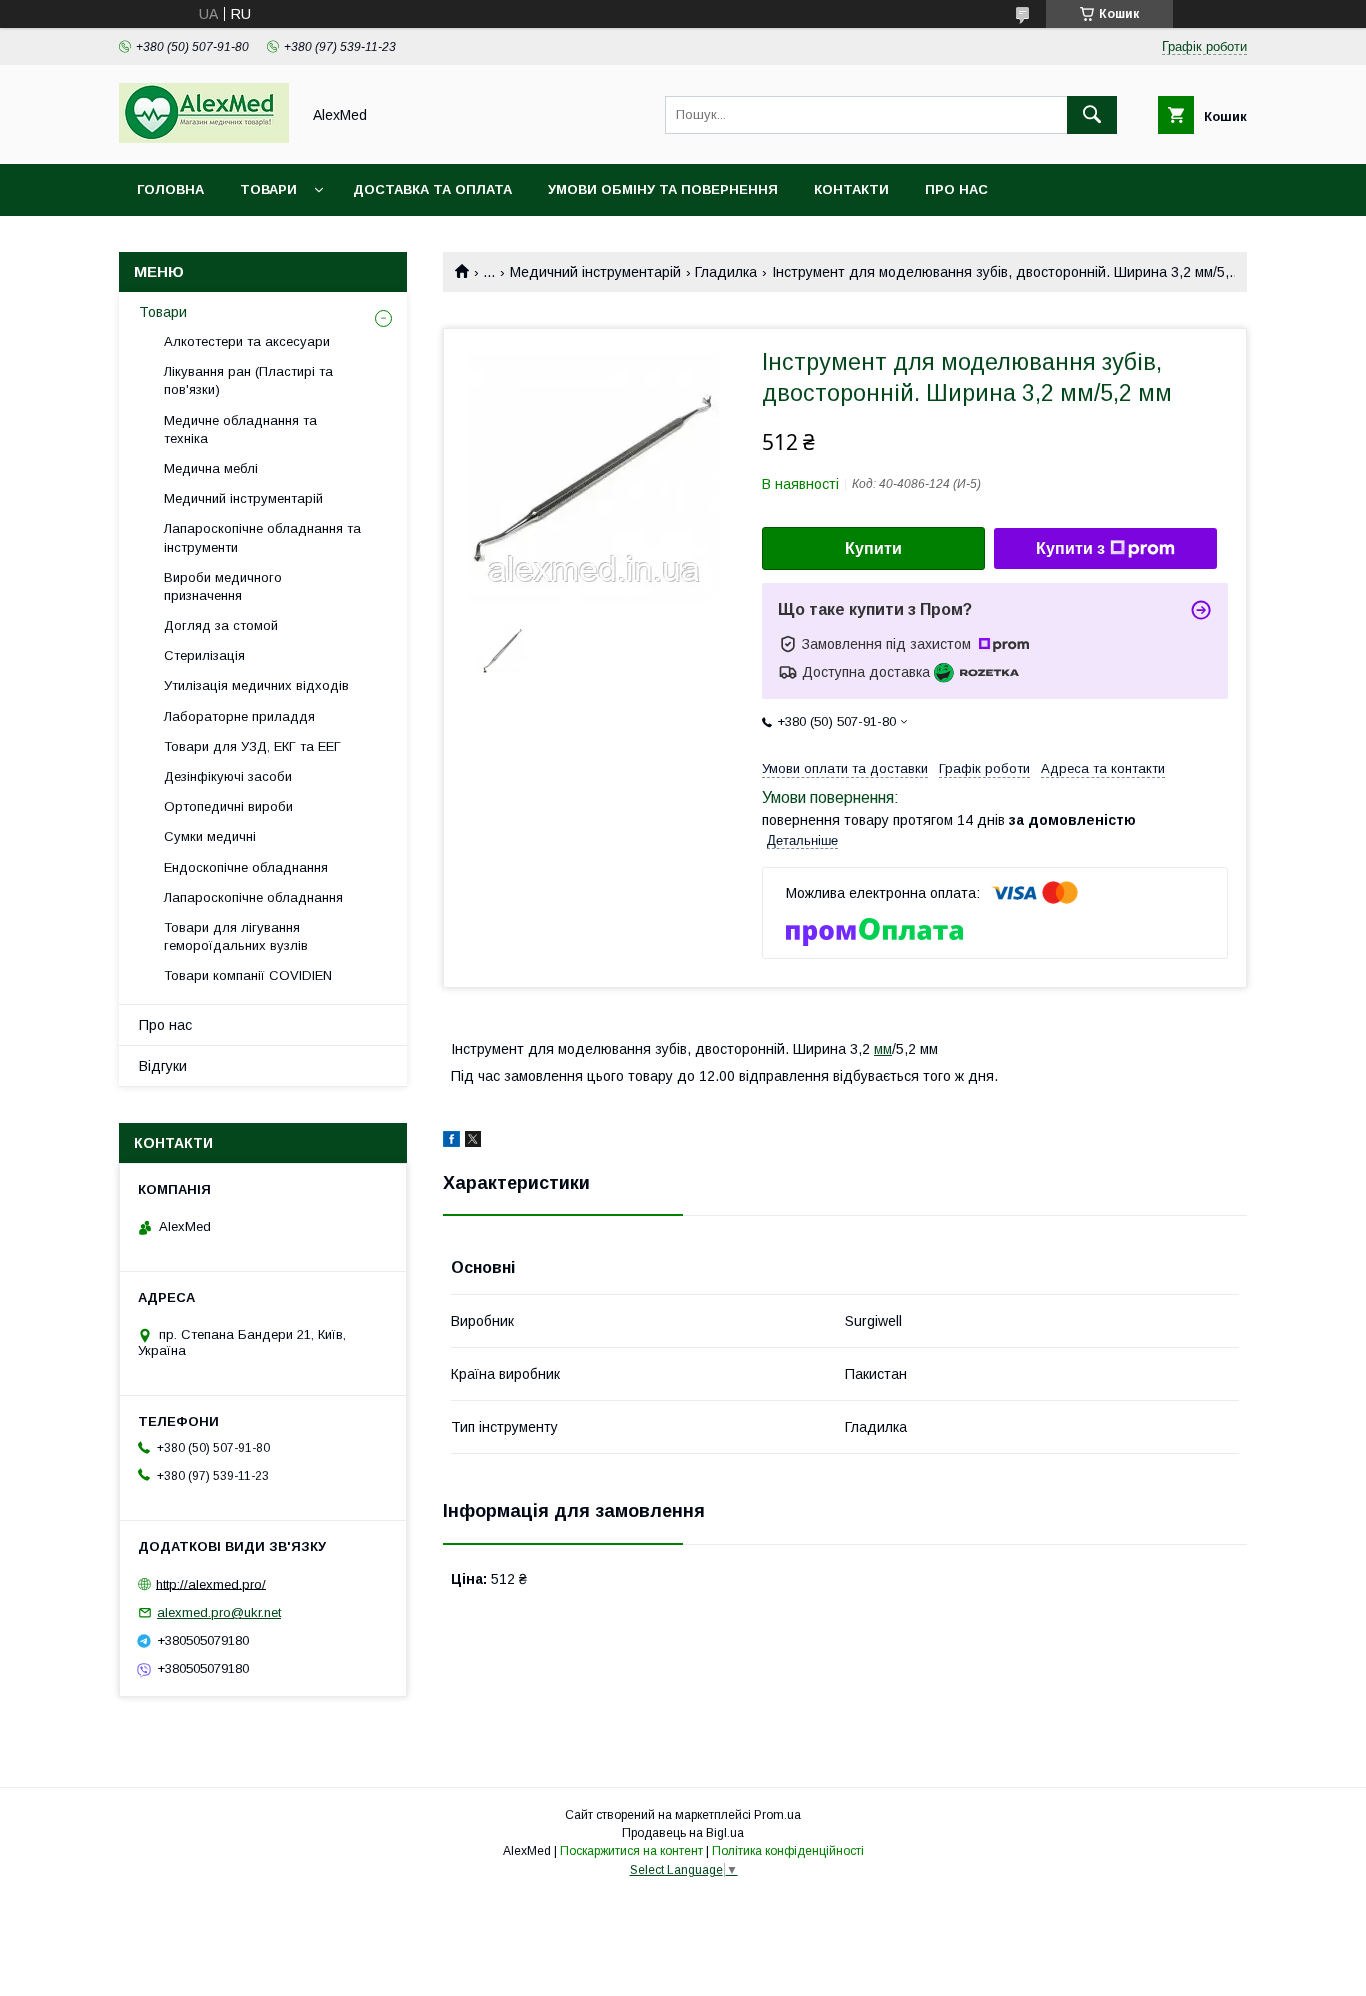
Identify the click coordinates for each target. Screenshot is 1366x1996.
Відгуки (163, 1066)
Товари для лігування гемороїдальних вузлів (236, 936)
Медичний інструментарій (595, 272)
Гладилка (726, 272)
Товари (268, 189)
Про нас (956, 189)
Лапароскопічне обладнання (253, 897)
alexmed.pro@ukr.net (219, 1612)
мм (883, 1049)
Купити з (1070, 548)
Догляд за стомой (221, 625)
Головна (170, 189)
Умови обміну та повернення (663, 189)
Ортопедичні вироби (228, 806)
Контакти (851, 189)
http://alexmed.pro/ (211, 1583)
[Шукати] (1092, 115)
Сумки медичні (210, 836)
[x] (473, 1142)
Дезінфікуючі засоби (228, 776)
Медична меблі (211, 468)
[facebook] (451, 1142)
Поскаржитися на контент (631, 1851)
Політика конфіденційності (788, 1851)
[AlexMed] (204, 138)
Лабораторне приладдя (239, 716)
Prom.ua (777, 1815)
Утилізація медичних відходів (256, 685)
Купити (873, 548)
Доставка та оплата (432, 189)
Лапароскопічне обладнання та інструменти (262, 537)
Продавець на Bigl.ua (683, 1833)
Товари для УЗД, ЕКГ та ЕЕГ (252, 746)
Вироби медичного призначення (223, 586)
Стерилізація (204, 655)
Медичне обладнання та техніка (240, 429)
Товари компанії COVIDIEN (248, 975)
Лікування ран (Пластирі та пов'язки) (248, 380)
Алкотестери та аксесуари (247, 341)
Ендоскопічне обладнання (246, 867)
